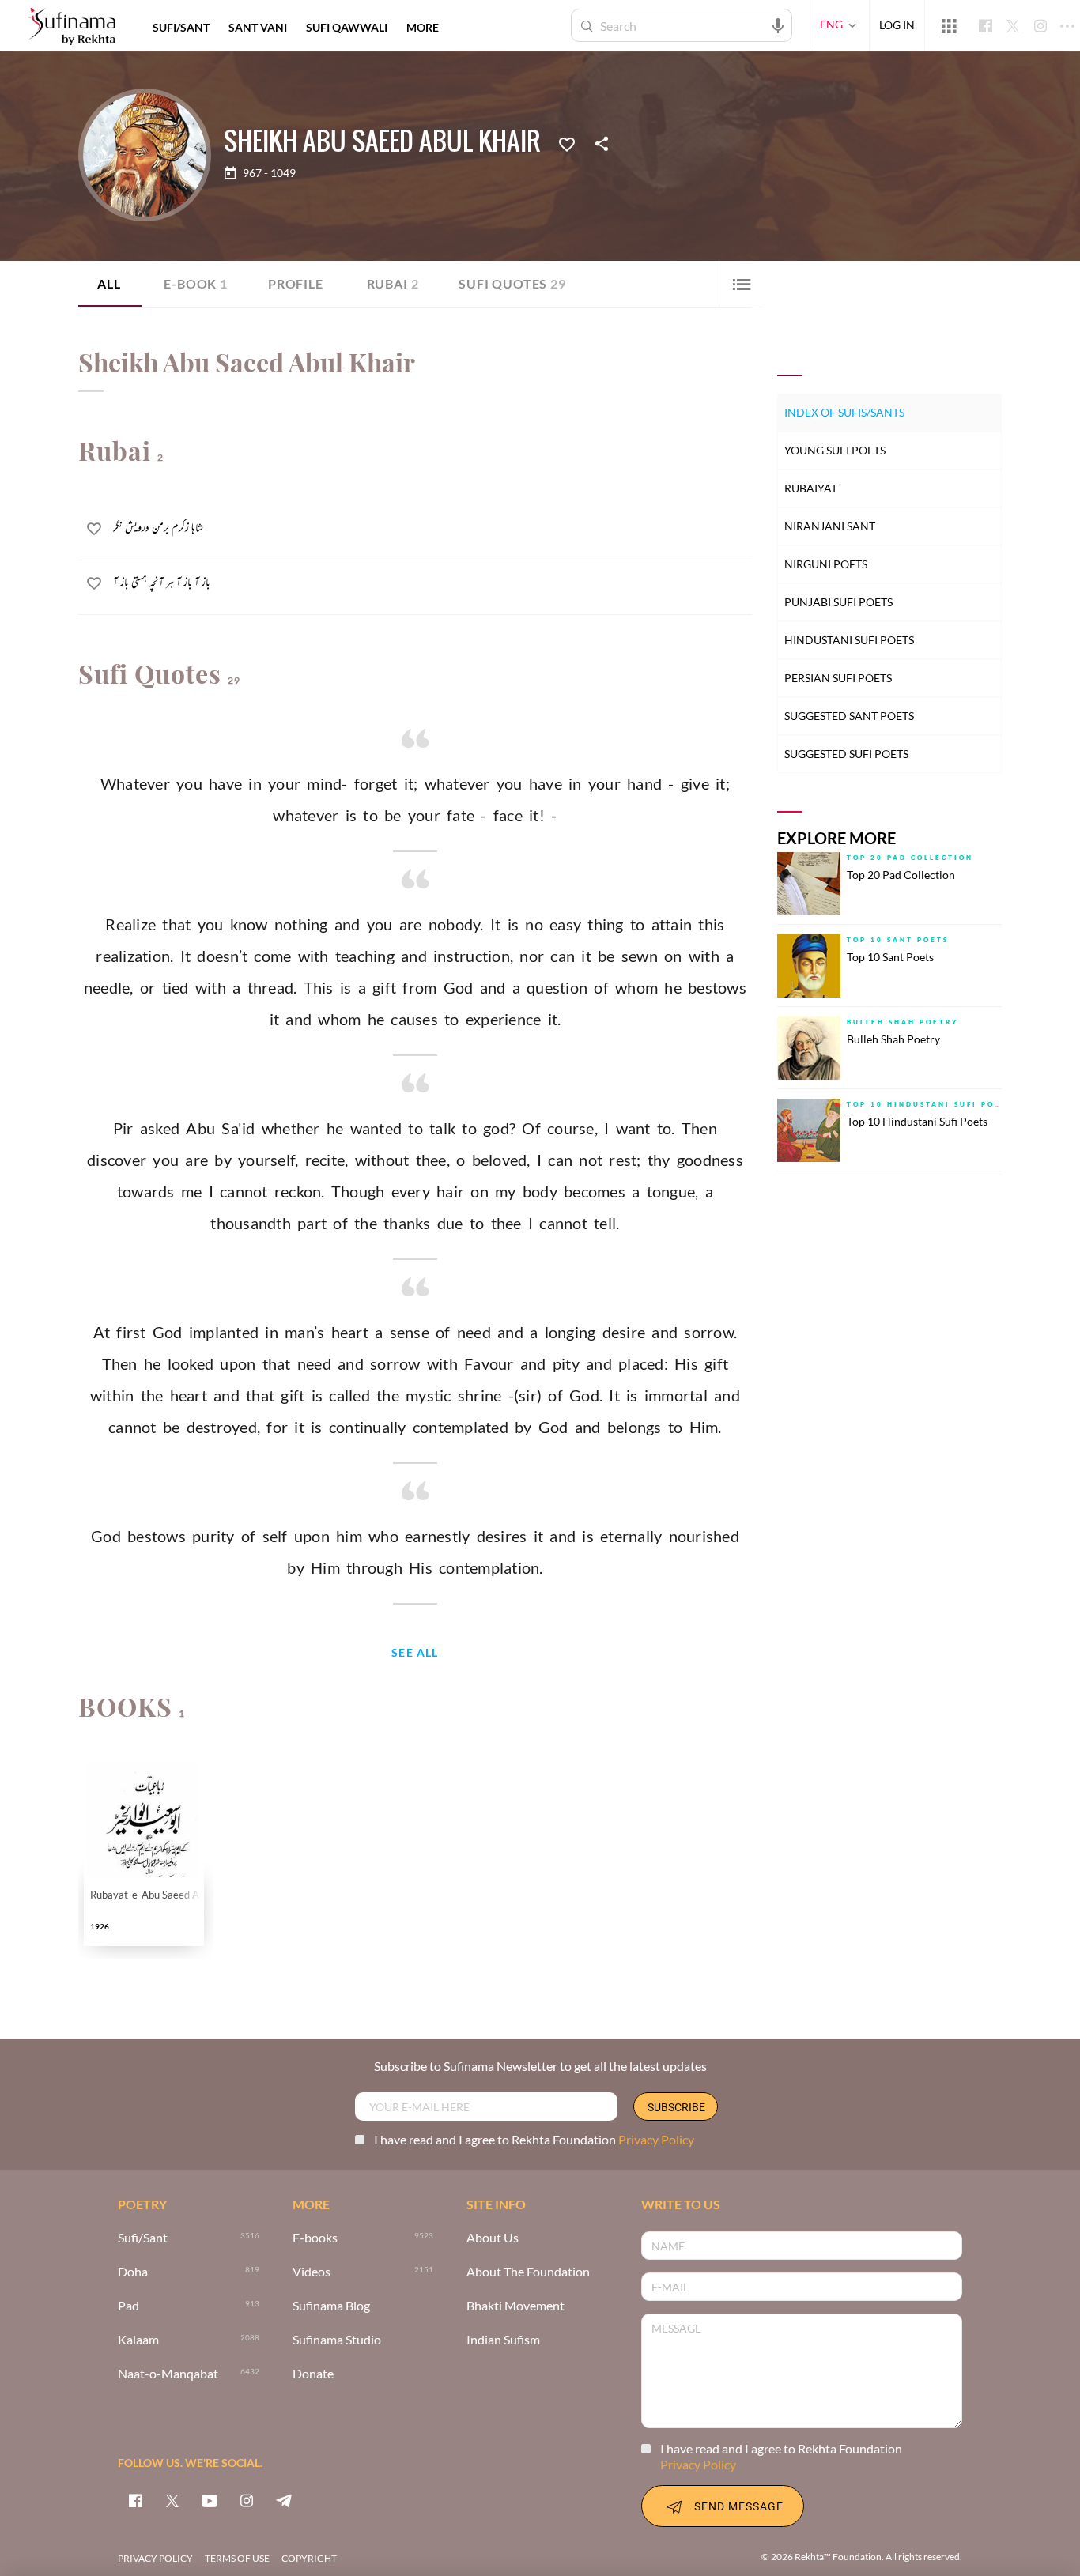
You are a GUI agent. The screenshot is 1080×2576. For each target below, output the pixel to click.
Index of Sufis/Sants (844, 412)
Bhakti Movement (515, 2306)
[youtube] (210, 2500)
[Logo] (72, 27)
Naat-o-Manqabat (168, 2374)
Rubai (393, 283)
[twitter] (172, 2500)
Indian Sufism (503, 2340)
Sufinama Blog (331, 2306)
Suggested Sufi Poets (846, 754)
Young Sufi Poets (835, 450)
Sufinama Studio (337, 2340)
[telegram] (284, 2500)
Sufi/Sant (143, 2238)
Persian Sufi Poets (838, 678)
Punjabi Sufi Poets (838, 602)
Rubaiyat (811, 488)
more (423, 27)
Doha (133, 2272)
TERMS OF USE (237, 2558)
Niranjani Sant (830, 526)
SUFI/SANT (181, 27)
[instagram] (247, 2500)
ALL (109, 283)
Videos (312, 2272)
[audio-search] (778, 25)
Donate (313, 2374)
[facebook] (135, 2500)
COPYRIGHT (309, 2558)
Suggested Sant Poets (849, 716)
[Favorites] (567, 143)
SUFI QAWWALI (347, 27)
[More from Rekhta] (949, 25)
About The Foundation (528, 2272)
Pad (128, 2306)
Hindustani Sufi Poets (849, 640)
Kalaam (138, 2340)
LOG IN (897, 25)
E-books (315, 2238)
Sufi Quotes (512, 283)
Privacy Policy (656, 2139)
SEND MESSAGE (739, 2506)
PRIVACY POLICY (155, 2558)
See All (415, 1653)
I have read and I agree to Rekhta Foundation (534, 2139)
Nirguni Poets (826, 564)
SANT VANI (258, 27)
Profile (296, 283)
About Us (493, 2238)
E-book (196, 283)
